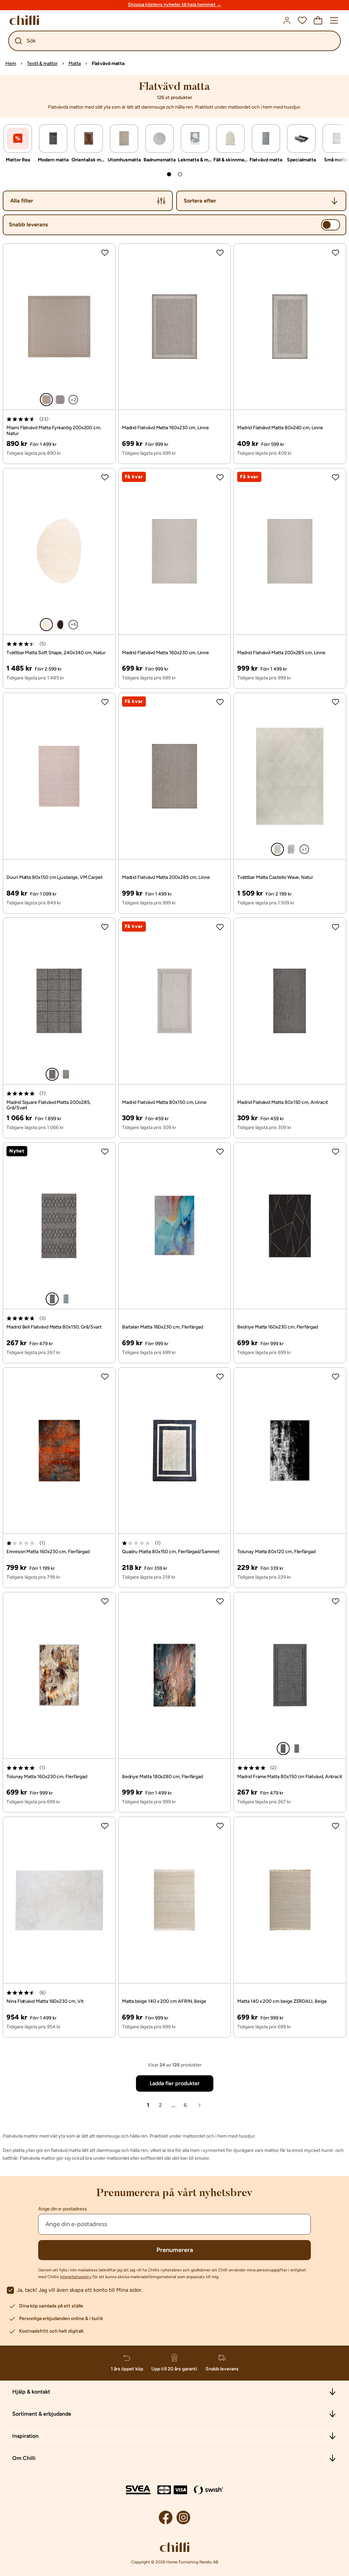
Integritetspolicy (76, 2277)
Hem (11, 63)
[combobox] (261, 201)
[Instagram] (183, 2517)
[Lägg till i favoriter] (105, 253)
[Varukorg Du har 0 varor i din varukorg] (318, 20)
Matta (75, 63)
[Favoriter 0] (302, 20)
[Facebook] (166, 2517)
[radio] (46, 400)
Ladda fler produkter (175, 2083)
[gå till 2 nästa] (180, 174)
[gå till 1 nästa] (169, 174)
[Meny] (334, 20)
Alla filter (22, 201)
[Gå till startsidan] (24, 20)
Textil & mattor (42, 63)
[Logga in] (287, 20)
